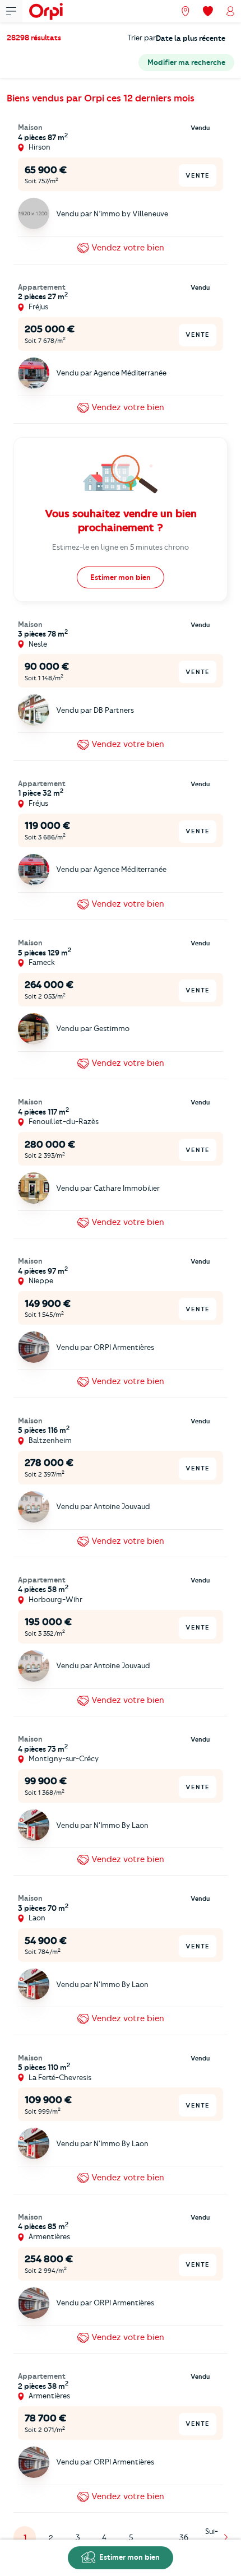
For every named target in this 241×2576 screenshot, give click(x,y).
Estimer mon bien (129, 2557)
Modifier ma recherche (186, 62)
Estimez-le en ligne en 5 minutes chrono (121, 547)
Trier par (142, 38)
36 (184, 2537)
